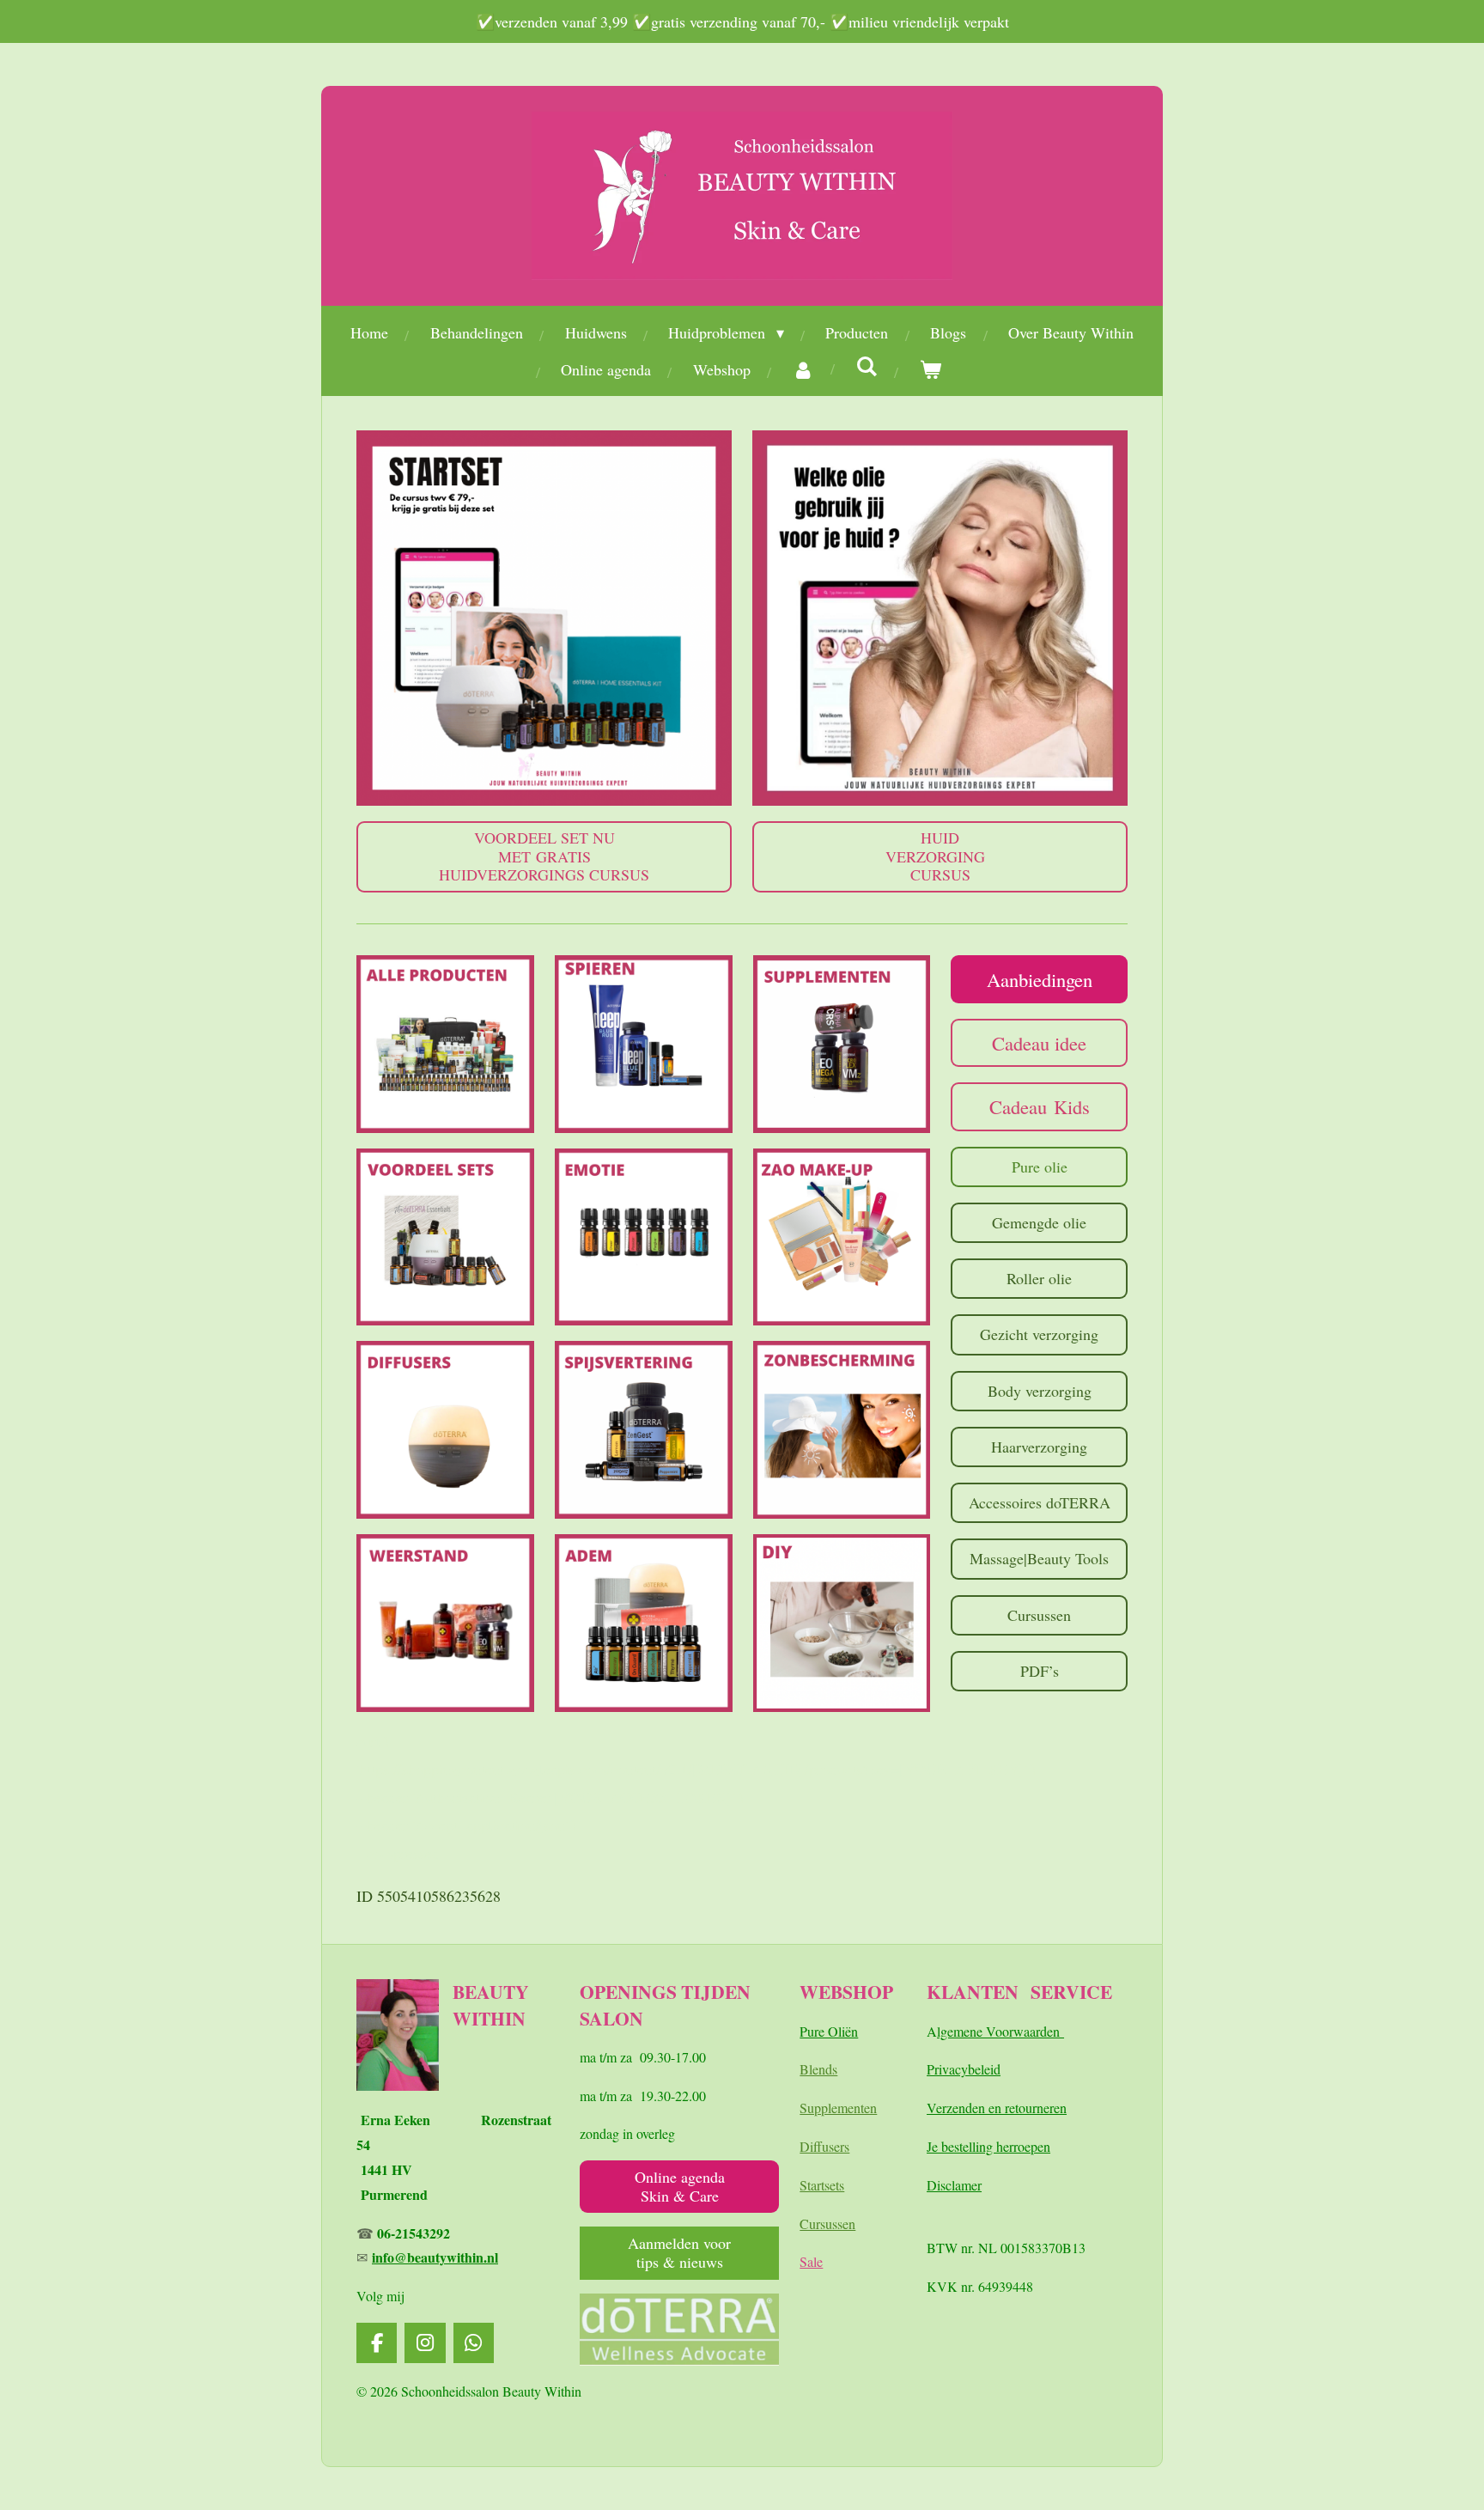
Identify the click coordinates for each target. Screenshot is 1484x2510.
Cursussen (827, 2224)
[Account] (803, 369)
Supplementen (838, 2108)
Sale (811, 2261)
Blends (818, 2069)
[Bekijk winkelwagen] (931, 369)
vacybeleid (971, 2069)
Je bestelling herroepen (988, 2146)
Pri (934, 2069)
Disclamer (954, 2185)
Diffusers (824, 2146)
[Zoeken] (867, 366)
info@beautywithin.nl (435, 2257)
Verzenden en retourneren (997, 2108)
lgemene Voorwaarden (1000, 2031)
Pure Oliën (829, 2031)
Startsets (822, 2185)
